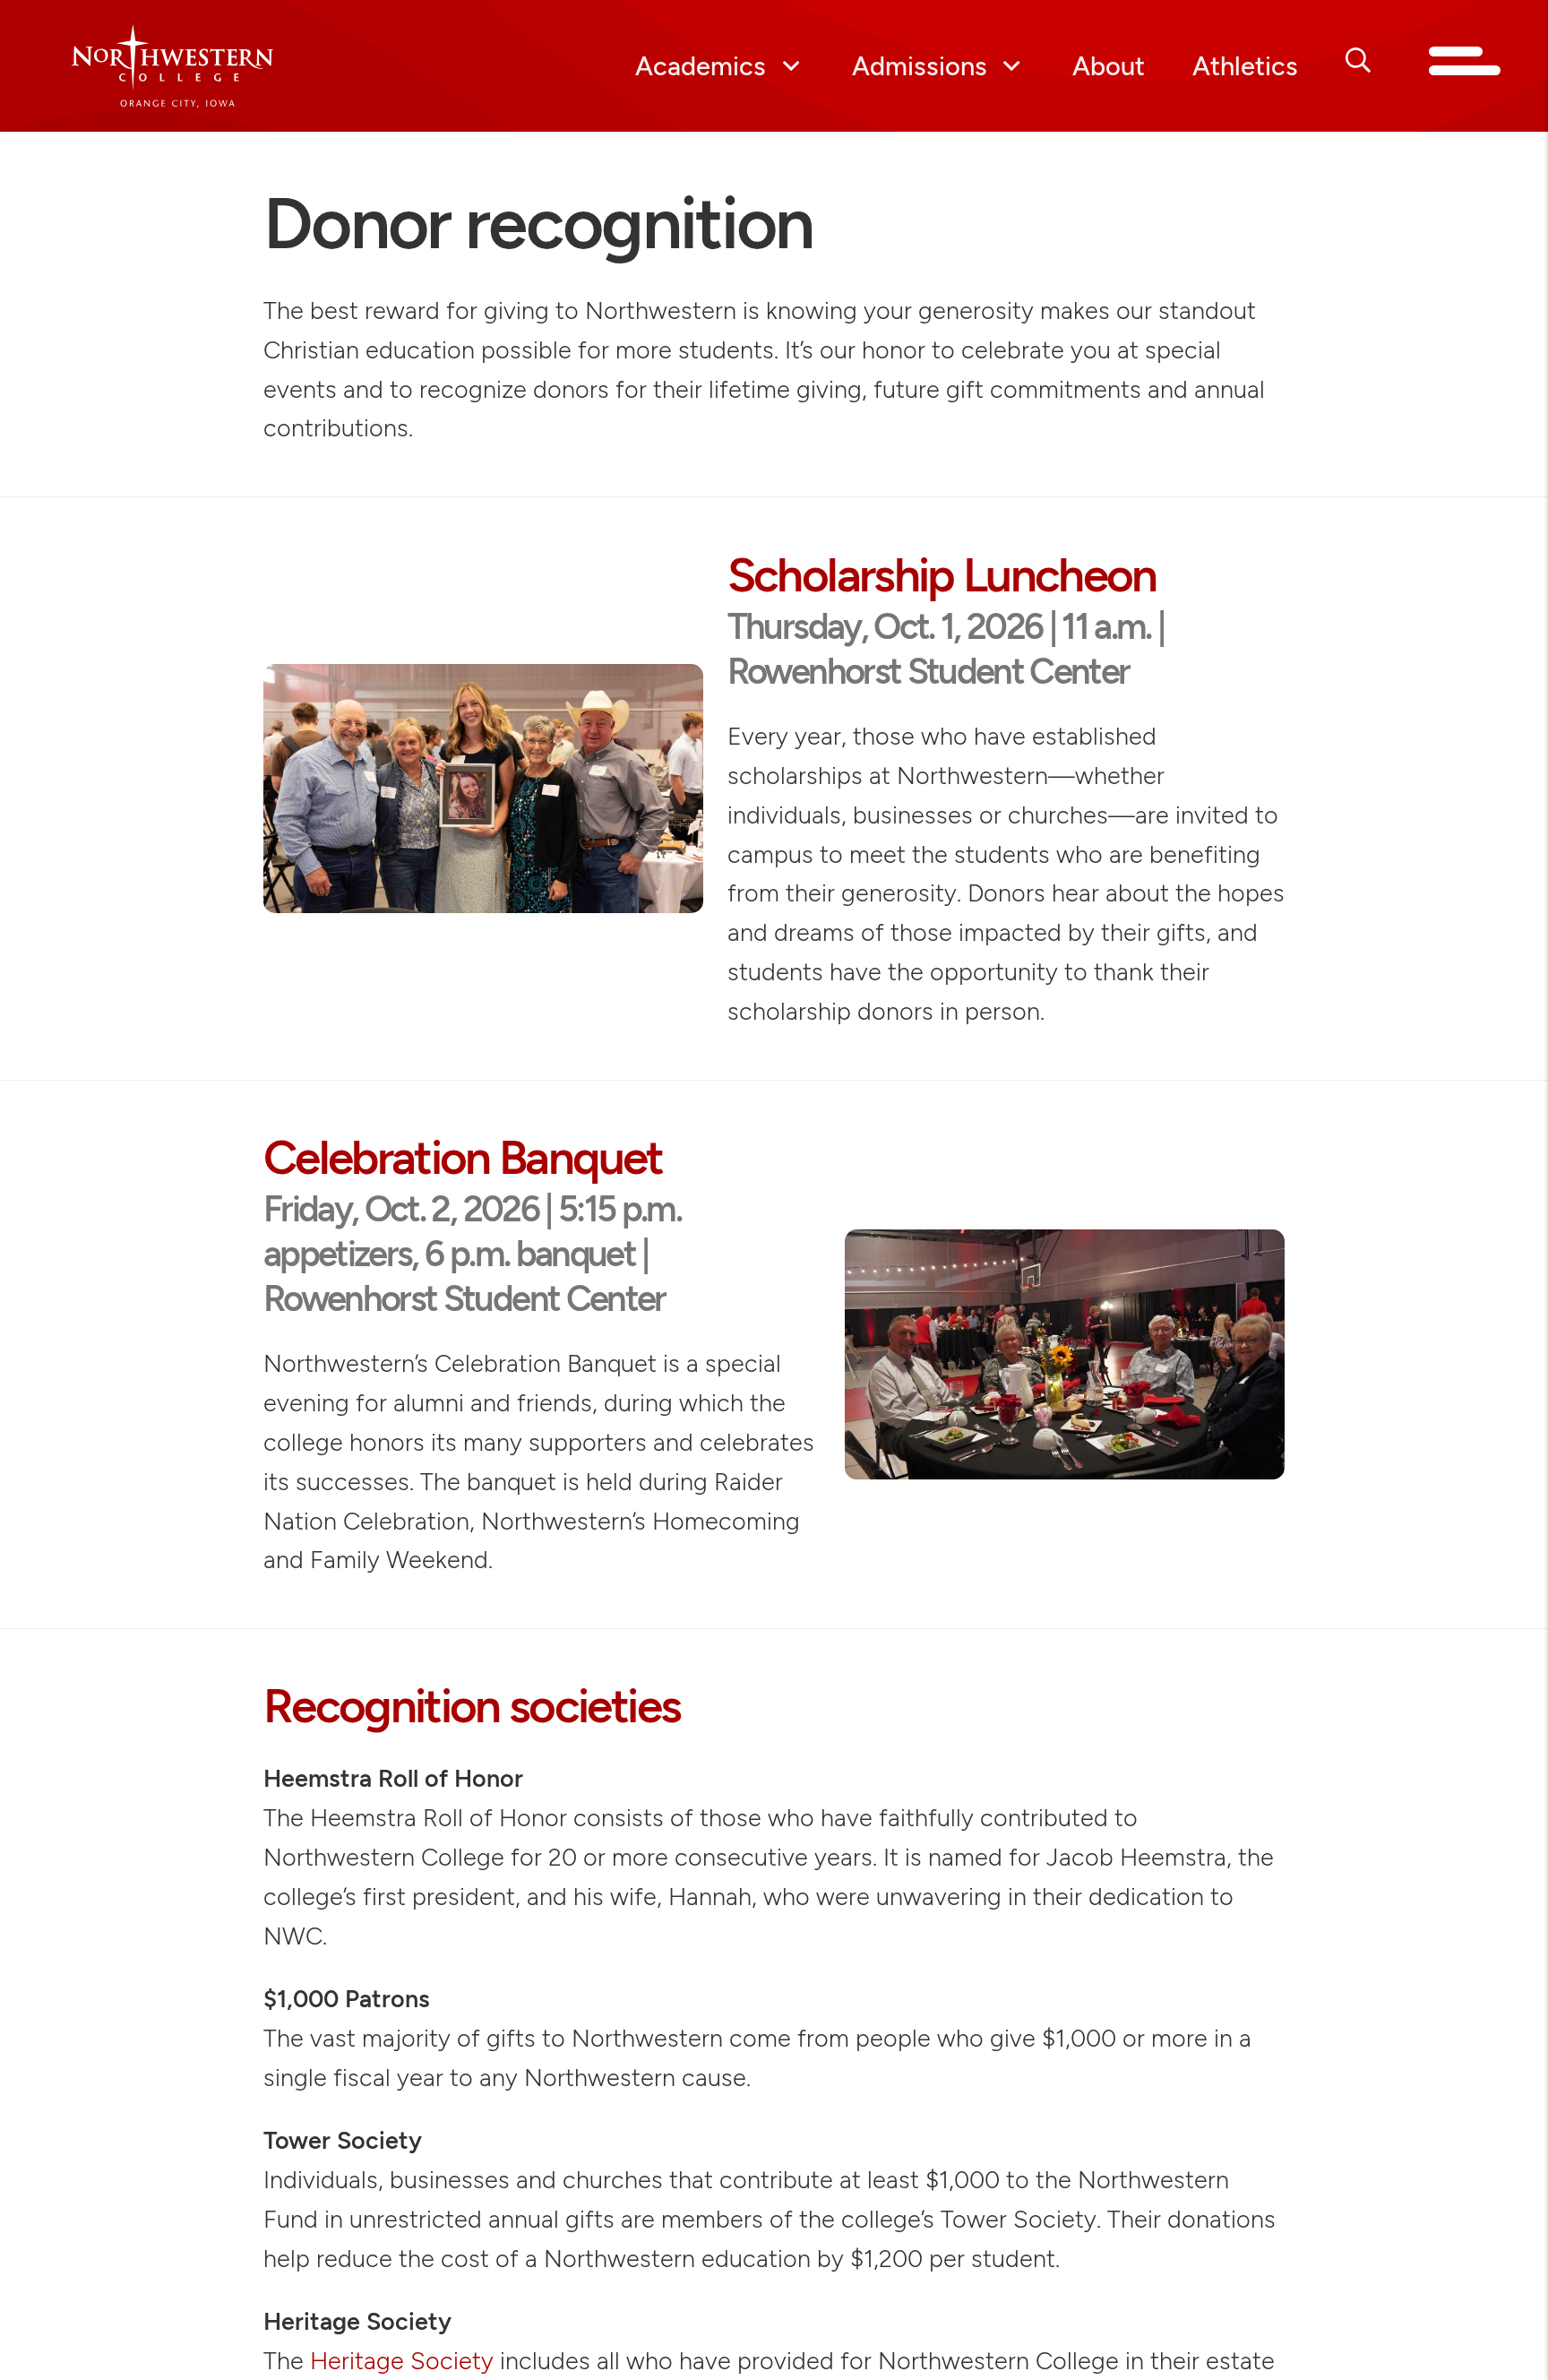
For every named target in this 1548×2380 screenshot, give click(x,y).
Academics (701, 66)
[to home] (227, 66)
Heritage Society (402, 2361)
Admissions (920, 66)
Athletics (1245, 66)
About (1109, 66)
